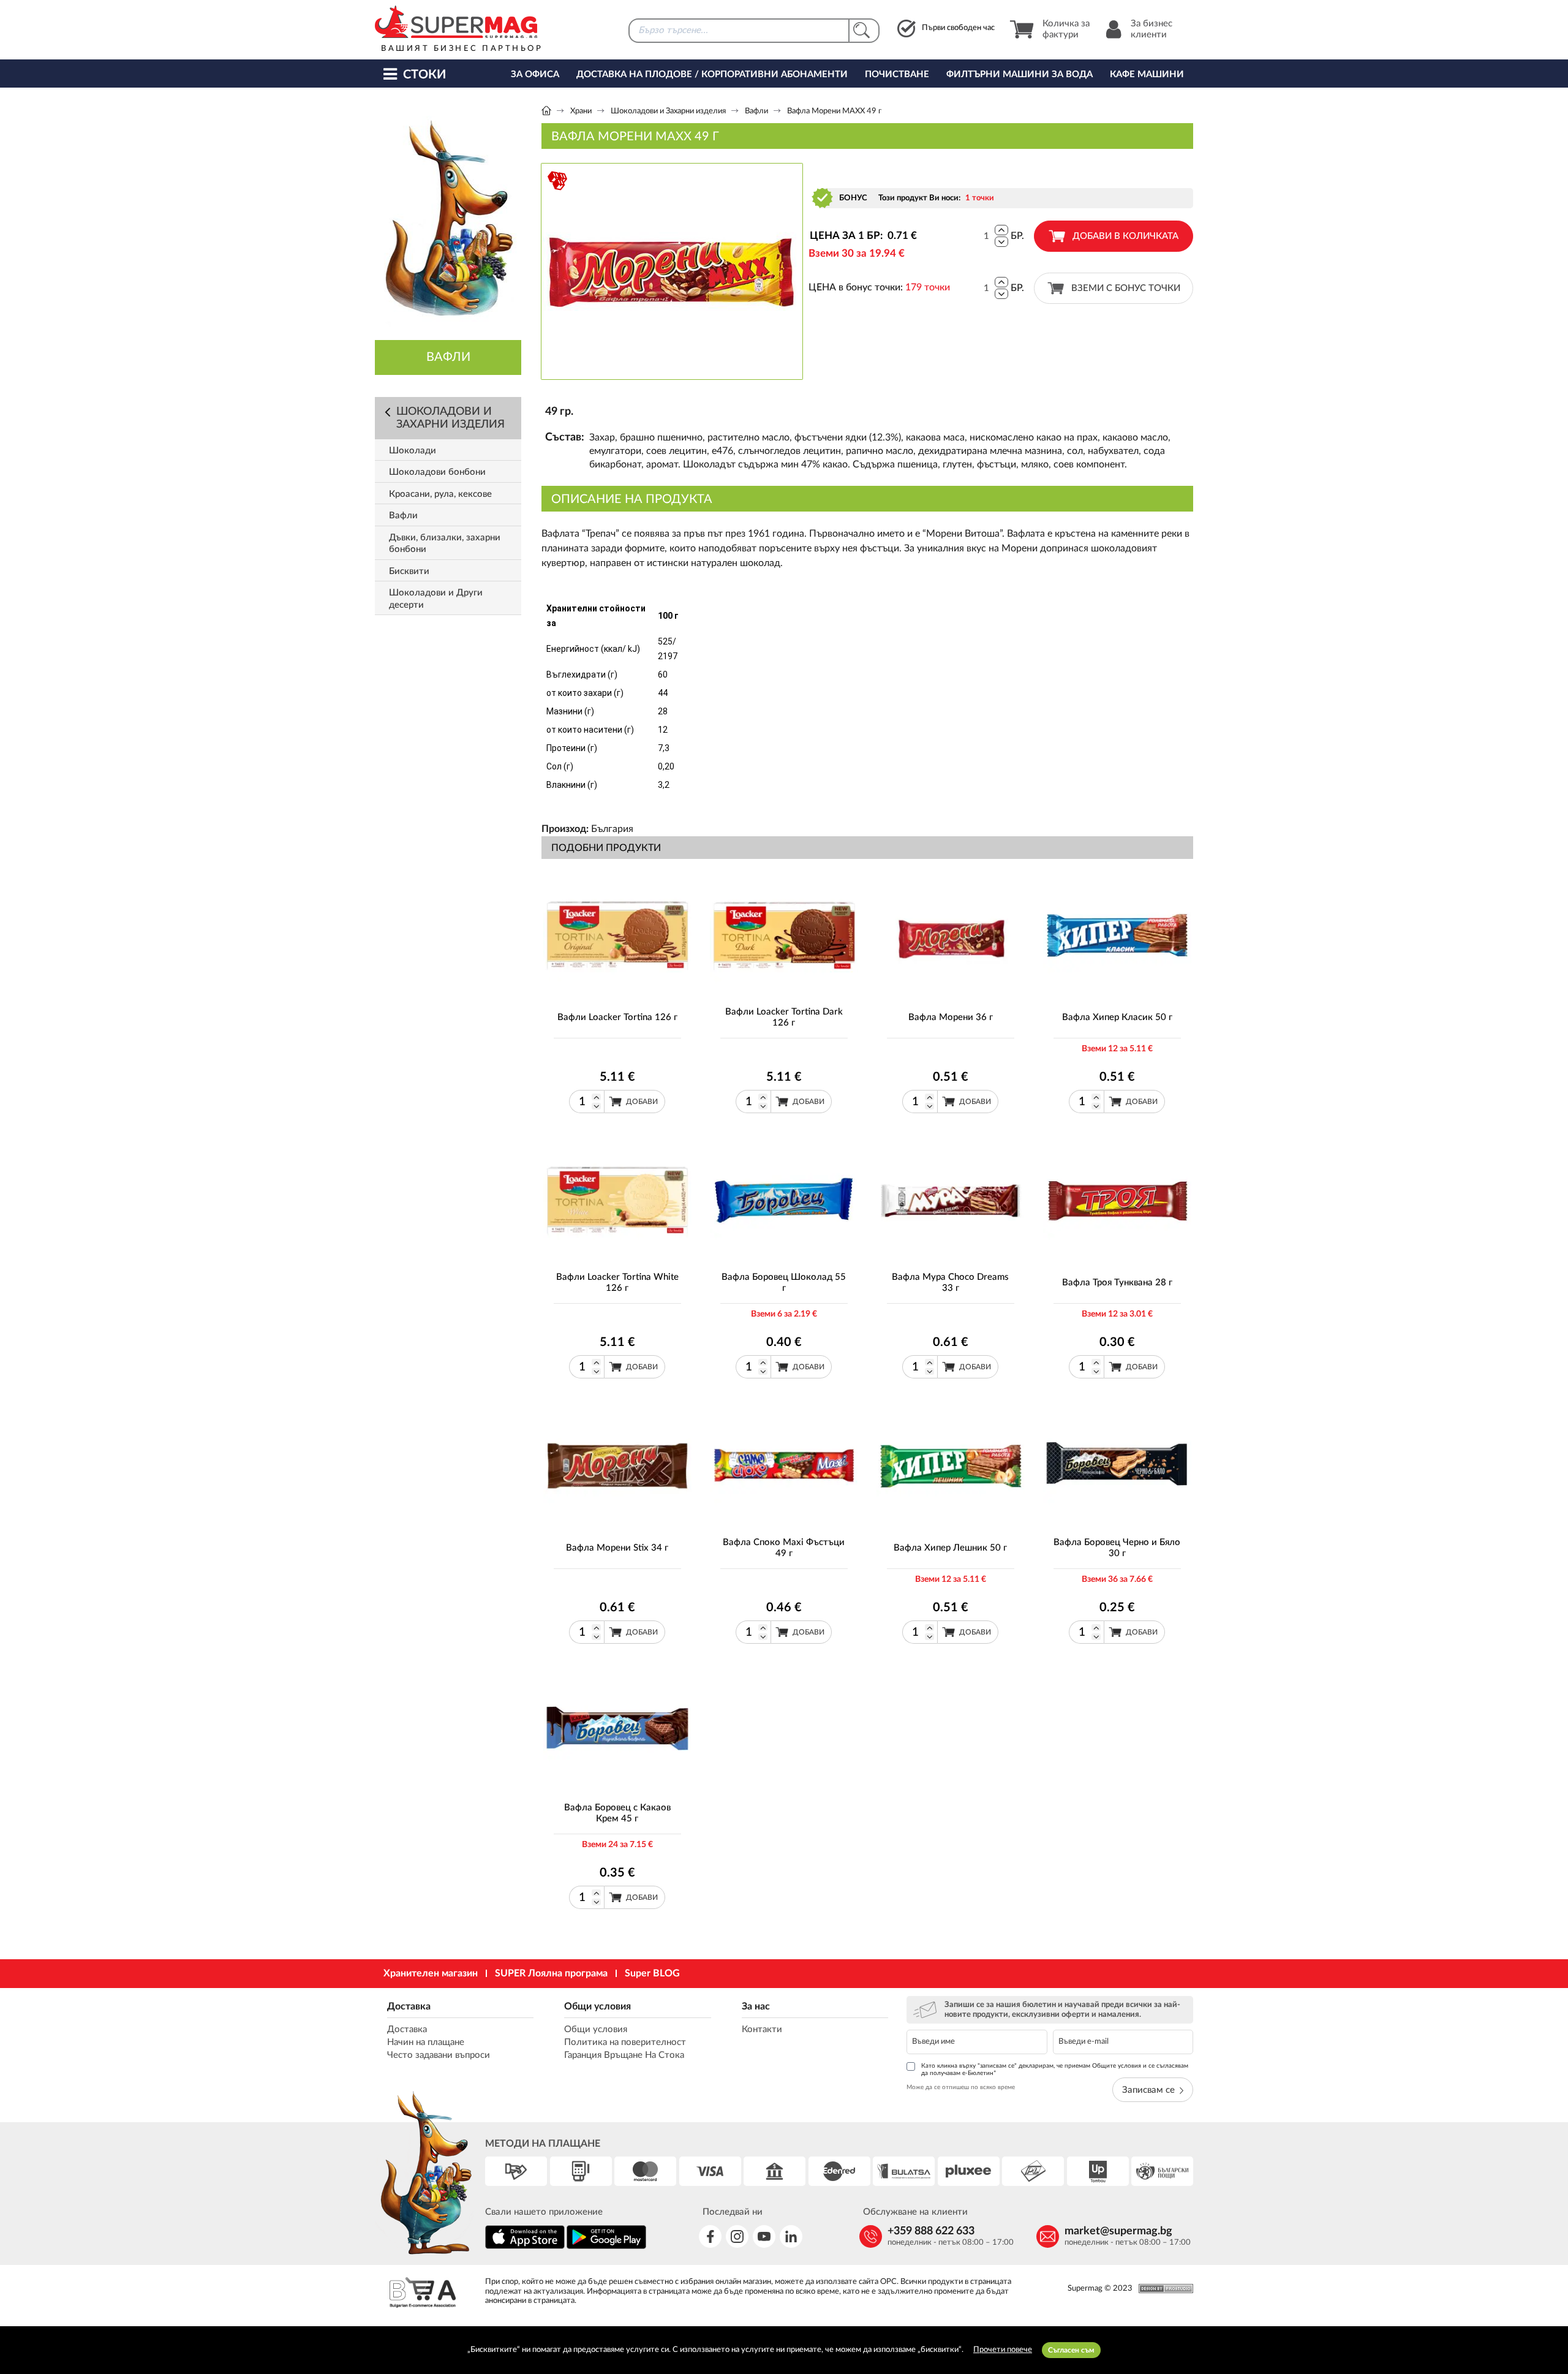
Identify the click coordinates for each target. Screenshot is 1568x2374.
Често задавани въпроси (439, 2055)
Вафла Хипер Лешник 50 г (950, 1548)
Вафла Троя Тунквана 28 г (1117, 1283)
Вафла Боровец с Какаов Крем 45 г (617, 1813)
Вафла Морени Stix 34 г (617, 1548)
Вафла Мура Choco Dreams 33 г (950, 1283)
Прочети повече (1003, 2350)
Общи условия (597, 2006)
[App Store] (525, 2247)
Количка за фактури (1066, 29)
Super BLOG (652, 1973)
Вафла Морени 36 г (951, 1017)
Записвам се (1148, 2090)
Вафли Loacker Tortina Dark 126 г (784, 1017)
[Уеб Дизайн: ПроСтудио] (1163, 2289)
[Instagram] (737, 2236)
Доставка (409, 2006)
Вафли (756, 111)
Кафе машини (1147, 74)
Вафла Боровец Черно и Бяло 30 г (1117, 1548)
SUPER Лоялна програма (551, 1973)
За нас (756, 2006)
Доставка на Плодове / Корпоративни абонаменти (712, 74)
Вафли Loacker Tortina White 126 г (617, 1283)
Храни (581, 111)
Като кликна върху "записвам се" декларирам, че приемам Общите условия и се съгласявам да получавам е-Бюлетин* (1055, 2070)
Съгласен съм (1071, 2350)
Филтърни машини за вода (1020, 74)
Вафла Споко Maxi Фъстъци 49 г (784, 1548)
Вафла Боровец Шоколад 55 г (784, 1283)
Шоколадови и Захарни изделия (668, 111)
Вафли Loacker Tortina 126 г (617, 1017)
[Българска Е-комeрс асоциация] (423, 2294)
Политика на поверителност (625, 2042)
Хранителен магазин (431, 1973)
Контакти (762, 2029)
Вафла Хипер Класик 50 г (1117, 1017)
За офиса (535, 74)
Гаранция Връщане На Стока (624, 2055)
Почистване (897, 74)
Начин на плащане (426, 2042)
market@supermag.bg (1118, 2231)
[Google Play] (606, 2247)
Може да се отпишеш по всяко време (961, 2087)
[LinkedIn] (791, 2236)
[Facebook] (710, 2236)
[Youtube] (764, 2236)
